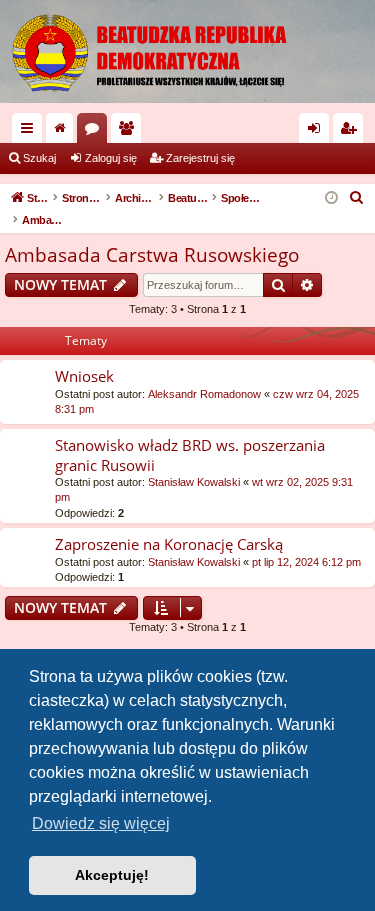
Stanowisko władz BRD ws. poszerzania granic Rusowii (190, 454)
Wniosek (84, 376)
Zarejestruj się (200, 158)
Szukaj (39, 158)
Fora (96, 132)
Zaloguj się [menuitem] (318, 132)
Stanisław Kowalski (194, 482)
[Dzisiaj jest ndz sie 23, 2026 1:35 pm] (331, 198)
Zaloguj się (111, 158)
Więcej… (31, 132)
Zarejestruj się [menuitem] (352, 132)
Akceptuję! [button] (112, 875)
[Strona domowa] (187, 51)
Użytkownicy (130, 132)
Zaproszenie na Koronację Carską (169, 544)
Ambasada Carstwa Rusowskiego (152, 255)
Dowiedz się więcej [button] (101, 823)
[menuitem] (357, 198)
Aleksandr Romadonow (204, 394)
